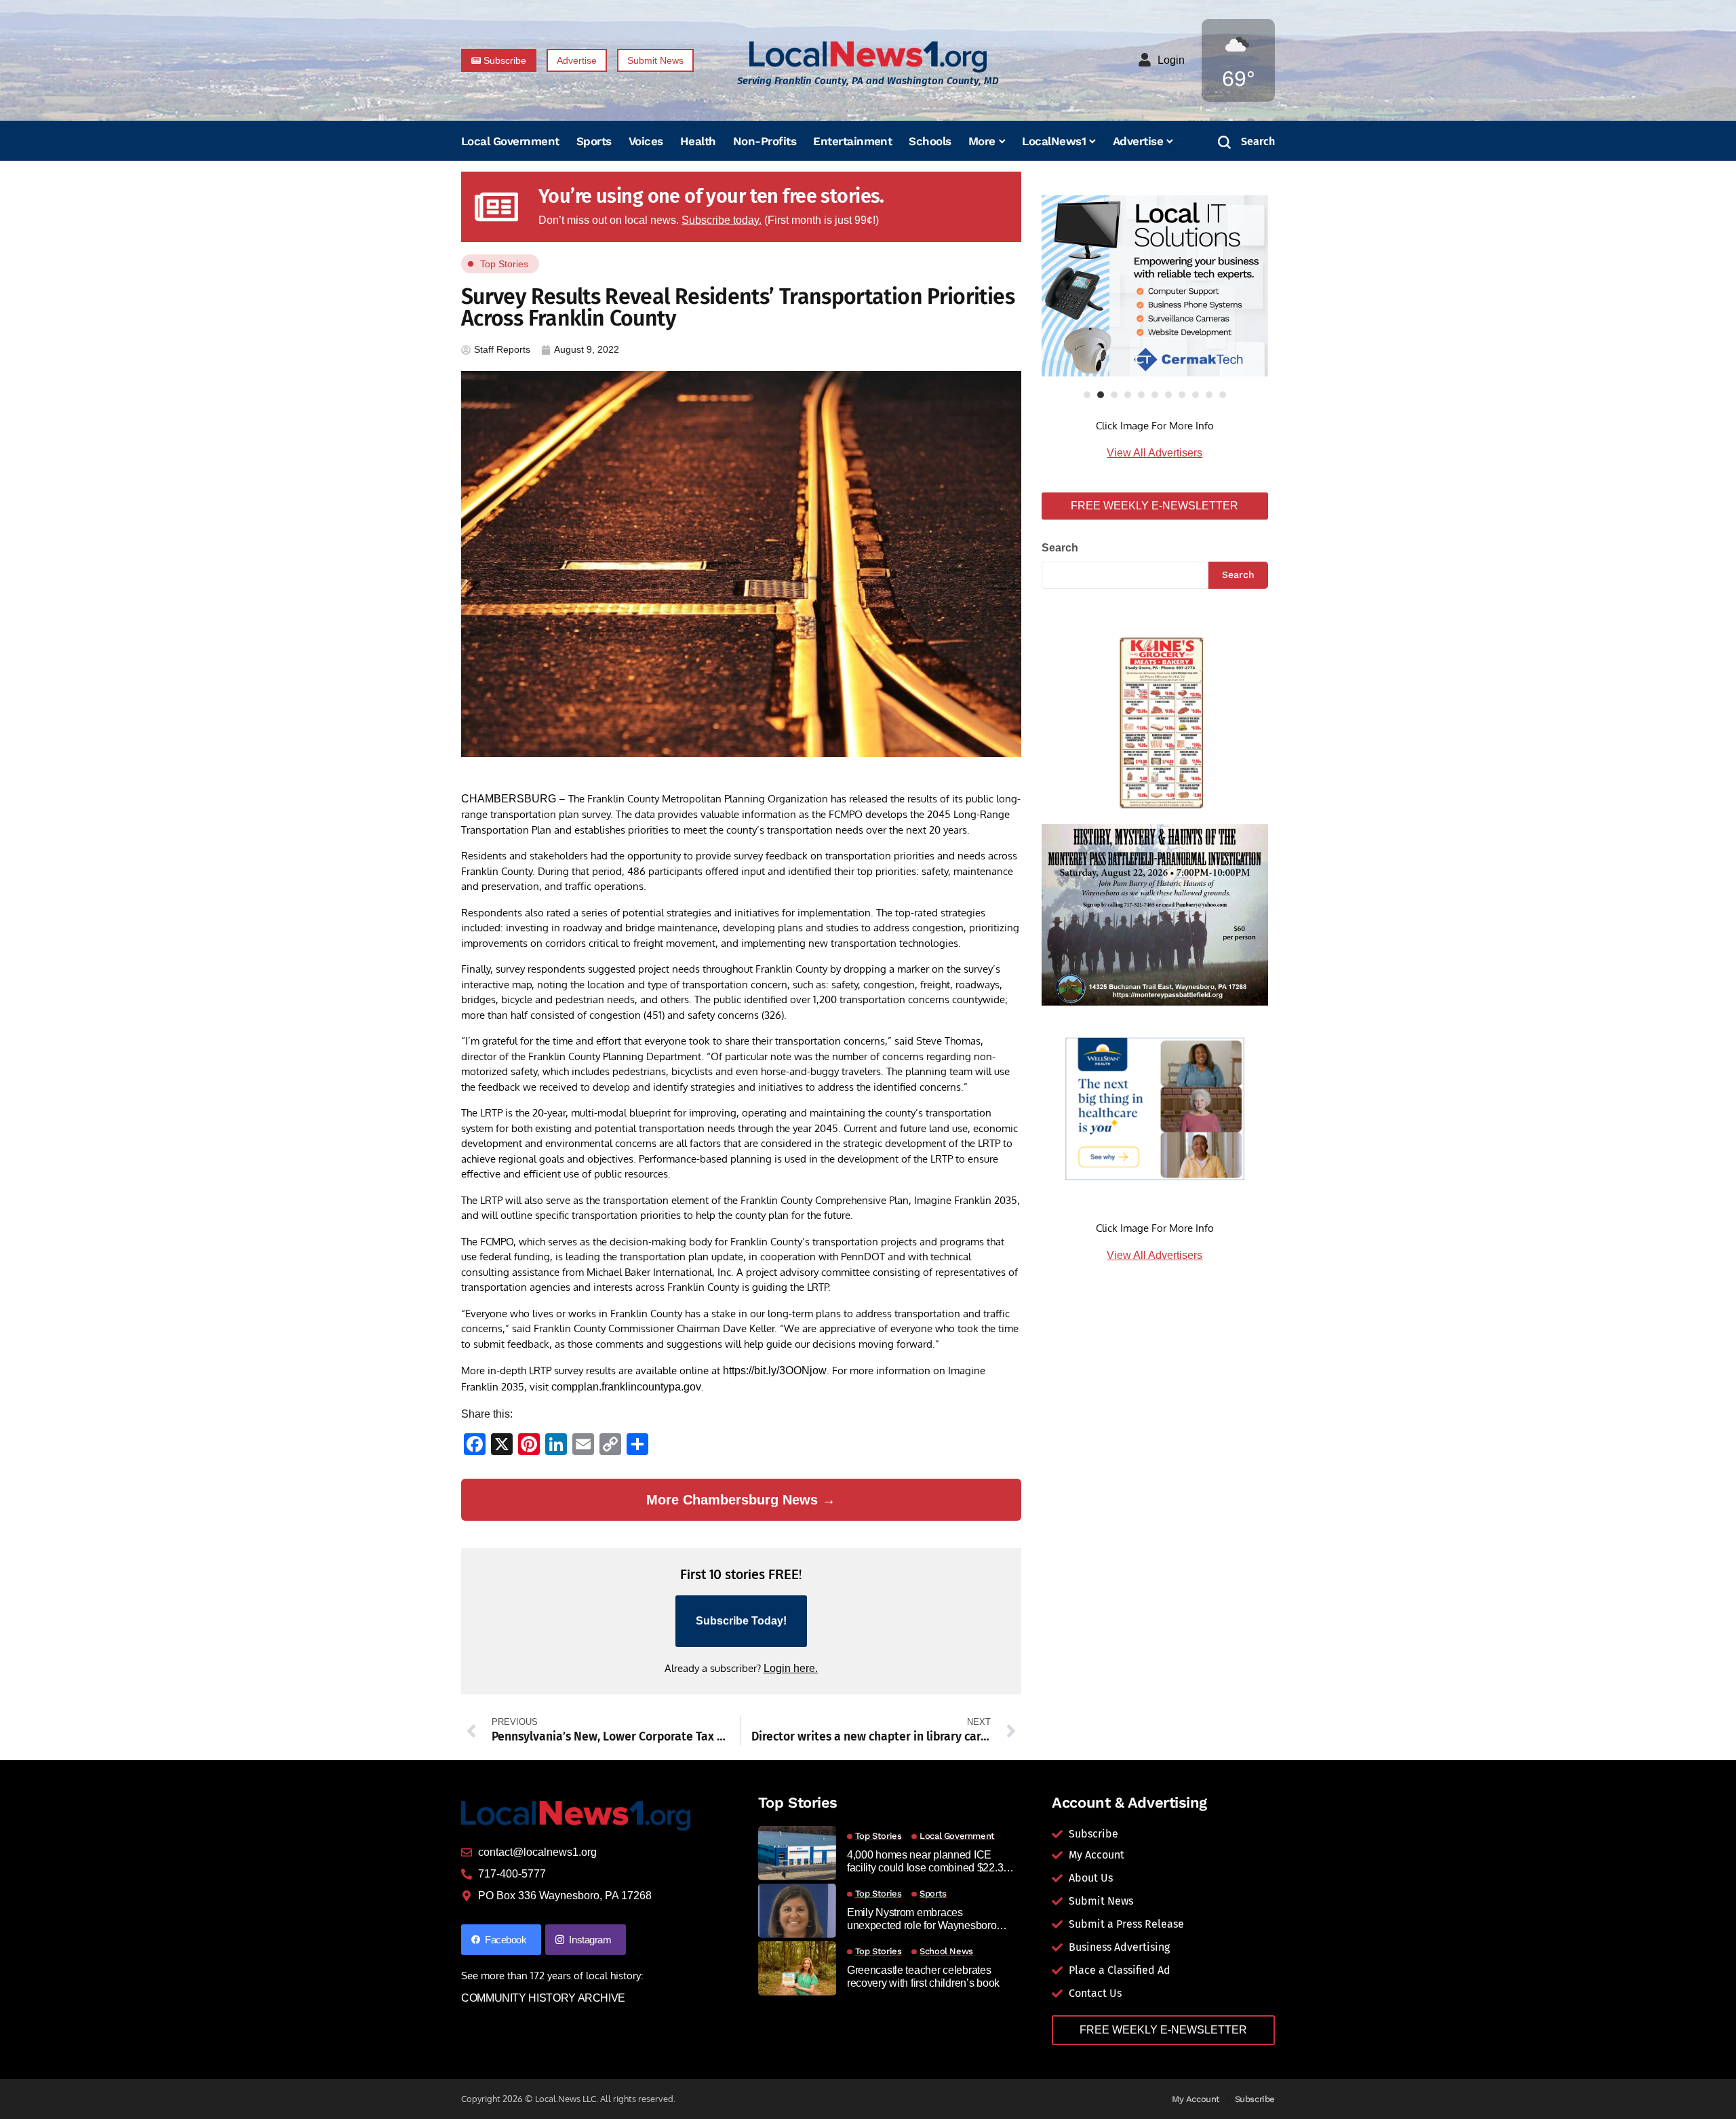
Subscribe (1255, 2099)
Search (1060, 548)
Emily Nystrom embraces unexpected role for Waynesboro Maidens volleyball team (922, 1919)
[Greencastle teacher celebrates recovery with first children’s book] (797, 1968)
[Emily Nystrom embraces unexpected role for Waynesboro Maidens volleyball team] (797, 1911)
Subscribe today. (722, 220)
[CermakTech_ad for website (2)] (1155, 286)
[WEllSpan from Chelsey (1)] (1155, 1109)
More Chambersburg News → (741, 1500)
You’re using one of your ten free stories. (711, 196)
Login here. (791, 1668)
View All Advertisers (1155, 453)
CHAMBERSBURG (509, 799)
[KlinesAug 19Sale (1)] (1155, 719)
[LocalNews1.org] (868, 57)
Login (1171, 60)
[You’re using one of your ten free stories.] (496, 207)
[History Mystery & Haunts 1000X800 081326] (1155, 914)
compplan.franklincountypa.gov (626, 1387)
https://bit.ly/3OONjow (775, 1370)
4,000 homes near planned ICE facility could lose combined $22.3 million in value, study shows (925, 1862)
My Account (1196, 2099)
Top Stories (504, 264)
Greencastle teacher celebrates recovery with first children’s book (923, 1977)
